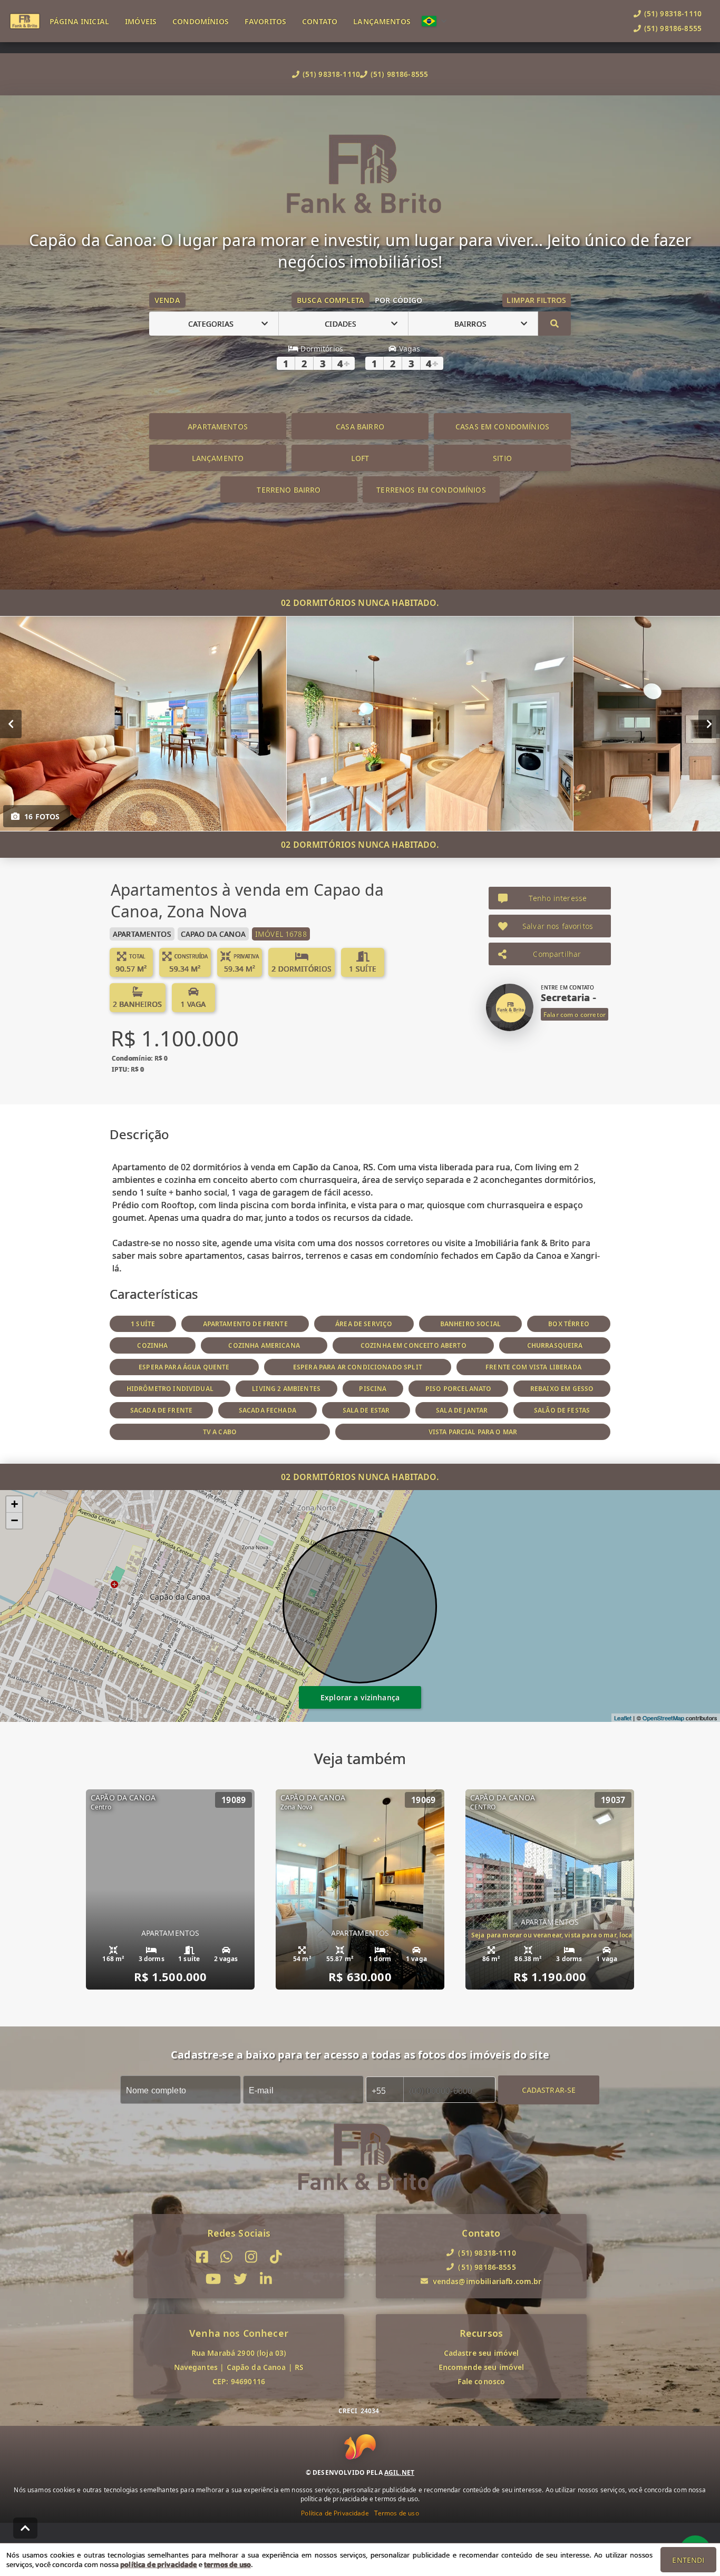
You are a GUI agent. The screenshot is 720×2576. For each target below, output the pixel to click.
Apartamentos (218, 427)
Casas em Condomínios (502, 427)
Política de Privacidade (335, 2513)
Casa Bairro (360, 427)
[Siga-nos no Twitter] (240, 2280)
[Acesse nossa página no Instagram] (251, 2257)
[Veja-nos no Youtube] (213, 2280)
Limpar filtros (536, 300)
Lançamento (218, 458)
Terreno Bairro (289, 490)
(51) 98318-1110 (331, 74)
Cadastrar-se (549, 2090)
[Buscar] (554, 324)
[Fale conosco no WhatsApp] (226, 2257)
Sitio (502, 458)
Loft (360, 458)
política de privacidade (158, 2564)
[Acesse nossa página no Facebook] (202, 2257)
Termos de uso (397, 2513)
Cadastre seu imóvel (481, 2353)
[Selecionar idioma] (434, 21)
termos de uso (227, 2564)
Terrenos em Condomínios (431, 490)
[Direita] (709, 724)
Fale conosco (481, 2381)
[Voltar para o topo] (25, 2528)
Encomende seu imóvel (481, 2367)
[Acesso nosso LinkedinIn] (266, 2280)
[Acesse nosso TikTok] (276, 2257)
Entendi (688, 2560)
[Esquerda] (11, 724)
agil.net (399, 2472)
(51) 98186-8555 (399, 74)
